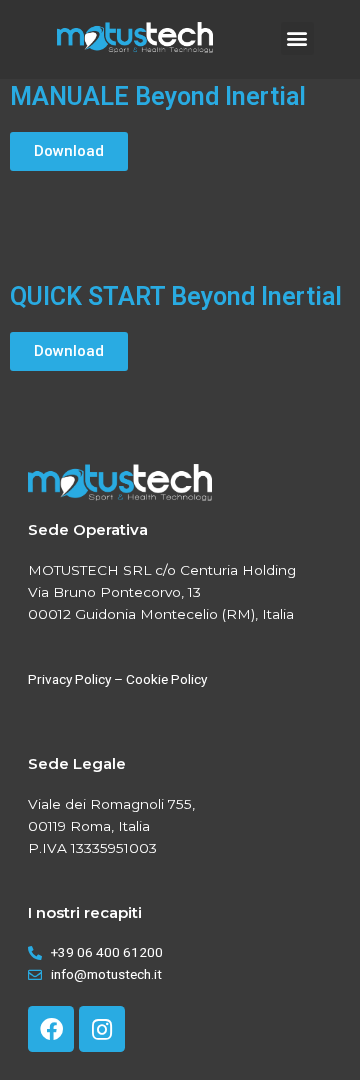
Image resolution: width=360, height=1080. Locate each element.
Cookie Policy (166, 679)
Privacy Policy (69, 679)
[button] (297, 38)
